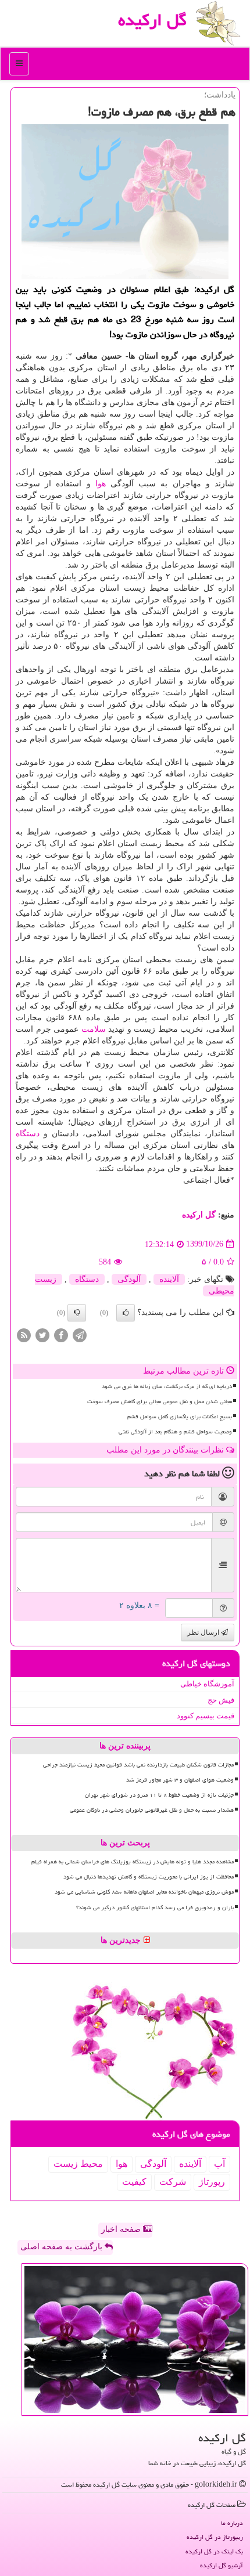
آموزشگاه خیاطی (207, 1684)
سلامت (94, 1029)
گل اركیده (152, 20)
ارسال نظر (204, 1632)
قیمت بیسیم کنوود (206, 1716)
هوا (101, 484)
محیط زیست (78, 2164)
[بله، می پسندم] (126, 1313)
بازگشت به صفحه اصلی (63, 2247)
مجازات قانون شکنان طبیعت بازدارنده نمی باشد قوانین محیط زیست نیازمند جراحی (138, 1765)
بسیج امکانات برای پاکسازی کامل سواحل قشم (180, 1417)
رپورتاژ (212, 2182)
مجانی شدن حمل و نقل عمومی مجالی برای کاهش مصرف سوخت (160, 1401)
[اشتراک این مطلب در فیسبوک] (61, 1334)
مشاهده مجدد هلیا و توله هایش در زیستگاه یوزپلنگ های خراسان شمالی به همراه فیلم (133, 1862)
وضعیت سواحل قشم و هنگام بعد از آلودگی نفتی (175, 1432)
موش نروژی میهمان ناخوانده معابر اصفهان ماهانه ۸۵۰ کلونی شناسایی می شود (144, 1892)
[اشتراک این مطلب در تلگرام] (80, 1334)
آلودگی (129, 1279)
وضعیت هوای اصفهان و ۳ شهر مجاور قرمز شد (180, 1780)
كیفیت (134, 2182)
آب (219, 2164)
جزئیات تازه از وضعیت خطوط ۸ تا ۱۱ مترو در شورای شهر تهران (159, 1795)
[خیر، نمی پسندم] (77, 1313)
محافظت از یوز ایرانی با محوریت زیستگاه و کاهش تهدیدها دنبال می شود (149, 1877)
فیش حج (221, 1700)
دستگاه (28, 1134)
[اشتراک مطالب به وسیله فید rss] (24, 1334)
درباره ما (232, 2523)
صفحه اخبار (122, 2229)
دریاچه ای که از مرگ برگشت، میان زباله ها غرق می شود (167, 1386)
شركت (173, 2182)
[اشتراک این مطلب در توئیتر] (42, 1334)
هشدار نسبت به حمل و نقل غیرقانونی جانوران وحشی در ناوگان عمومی (152, 1810)
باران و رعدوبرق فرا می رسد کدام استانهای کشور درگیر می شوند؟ (155, 1907)
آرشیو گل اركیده (222, 2565)
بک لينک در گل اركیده (214, 2551)
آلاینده (169, 1279)
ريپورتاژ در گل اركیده (215, 2537)
